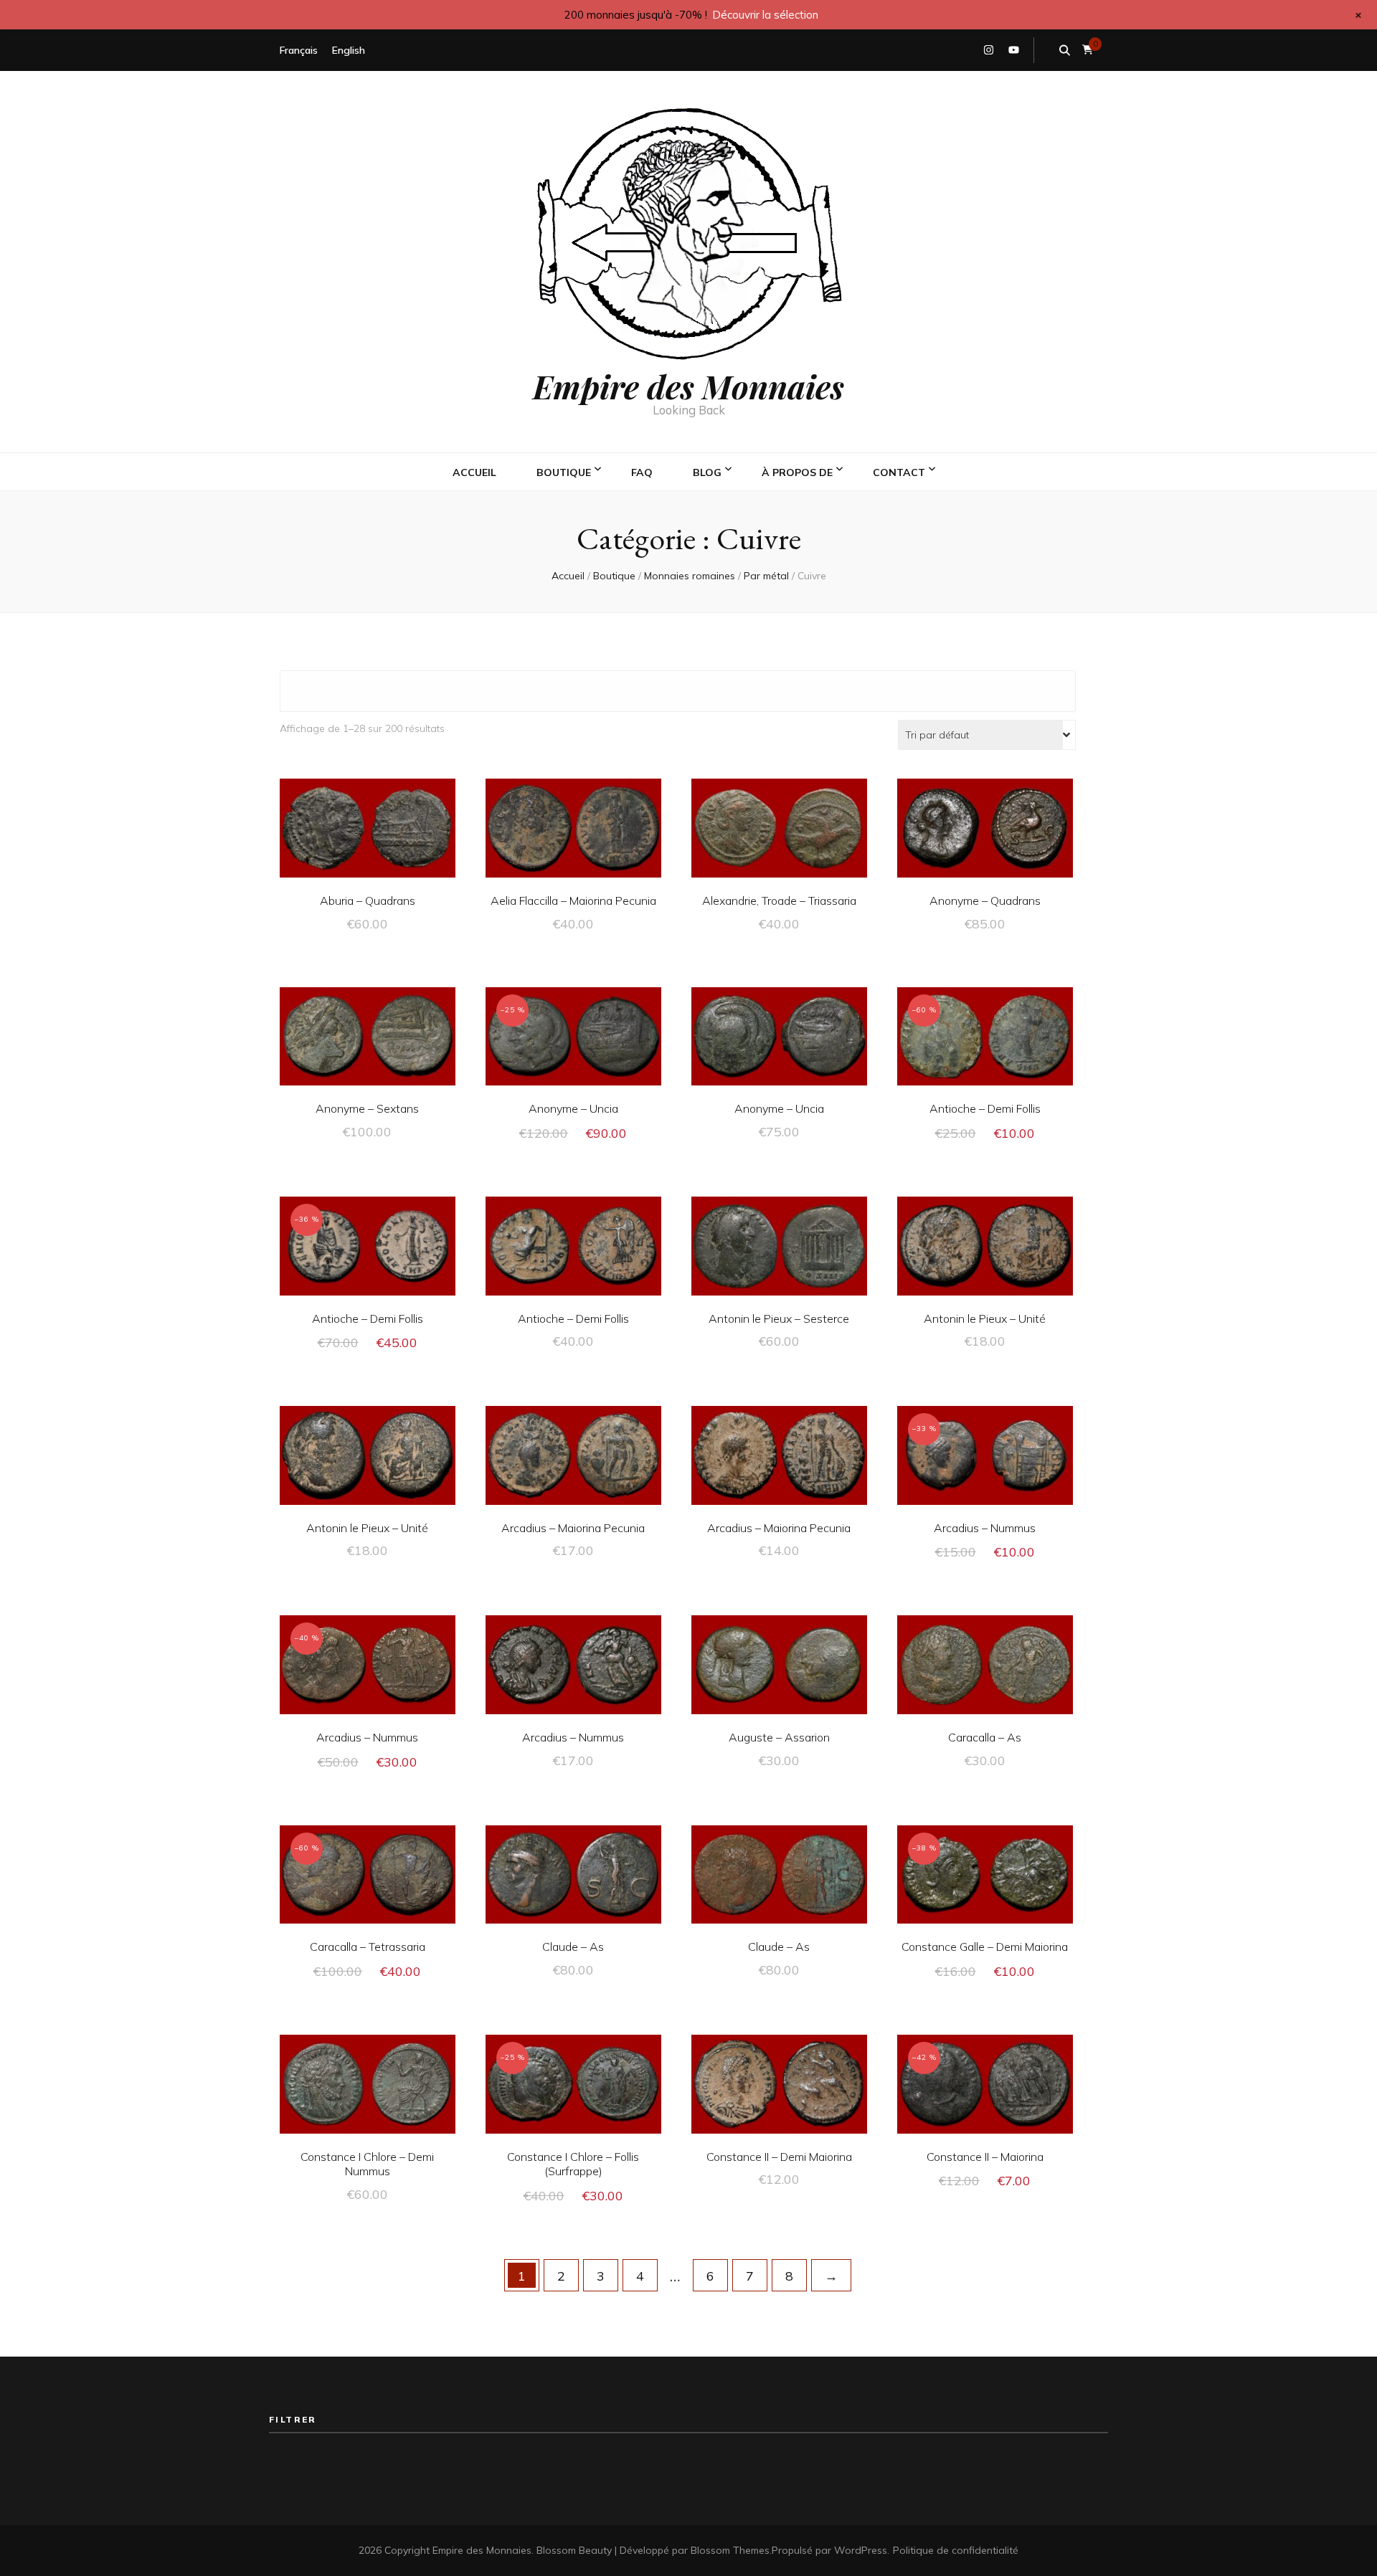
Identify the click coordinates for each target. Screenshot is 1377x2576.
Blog (707, 472)
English (349, 50)
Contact (899, 472)
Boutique (564, 472)
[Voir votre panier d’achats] (1088, 50)
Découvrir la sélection (765, 15)
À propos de (797, 472)
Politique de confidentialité (956, 2550)
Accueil (474, 472)
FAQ (642, 472)
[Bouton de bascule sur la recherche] (1065, 50)
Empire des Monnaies (688, 386)
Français (299, 50)
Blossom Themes (730, 2550)
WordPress (861, 2550)
